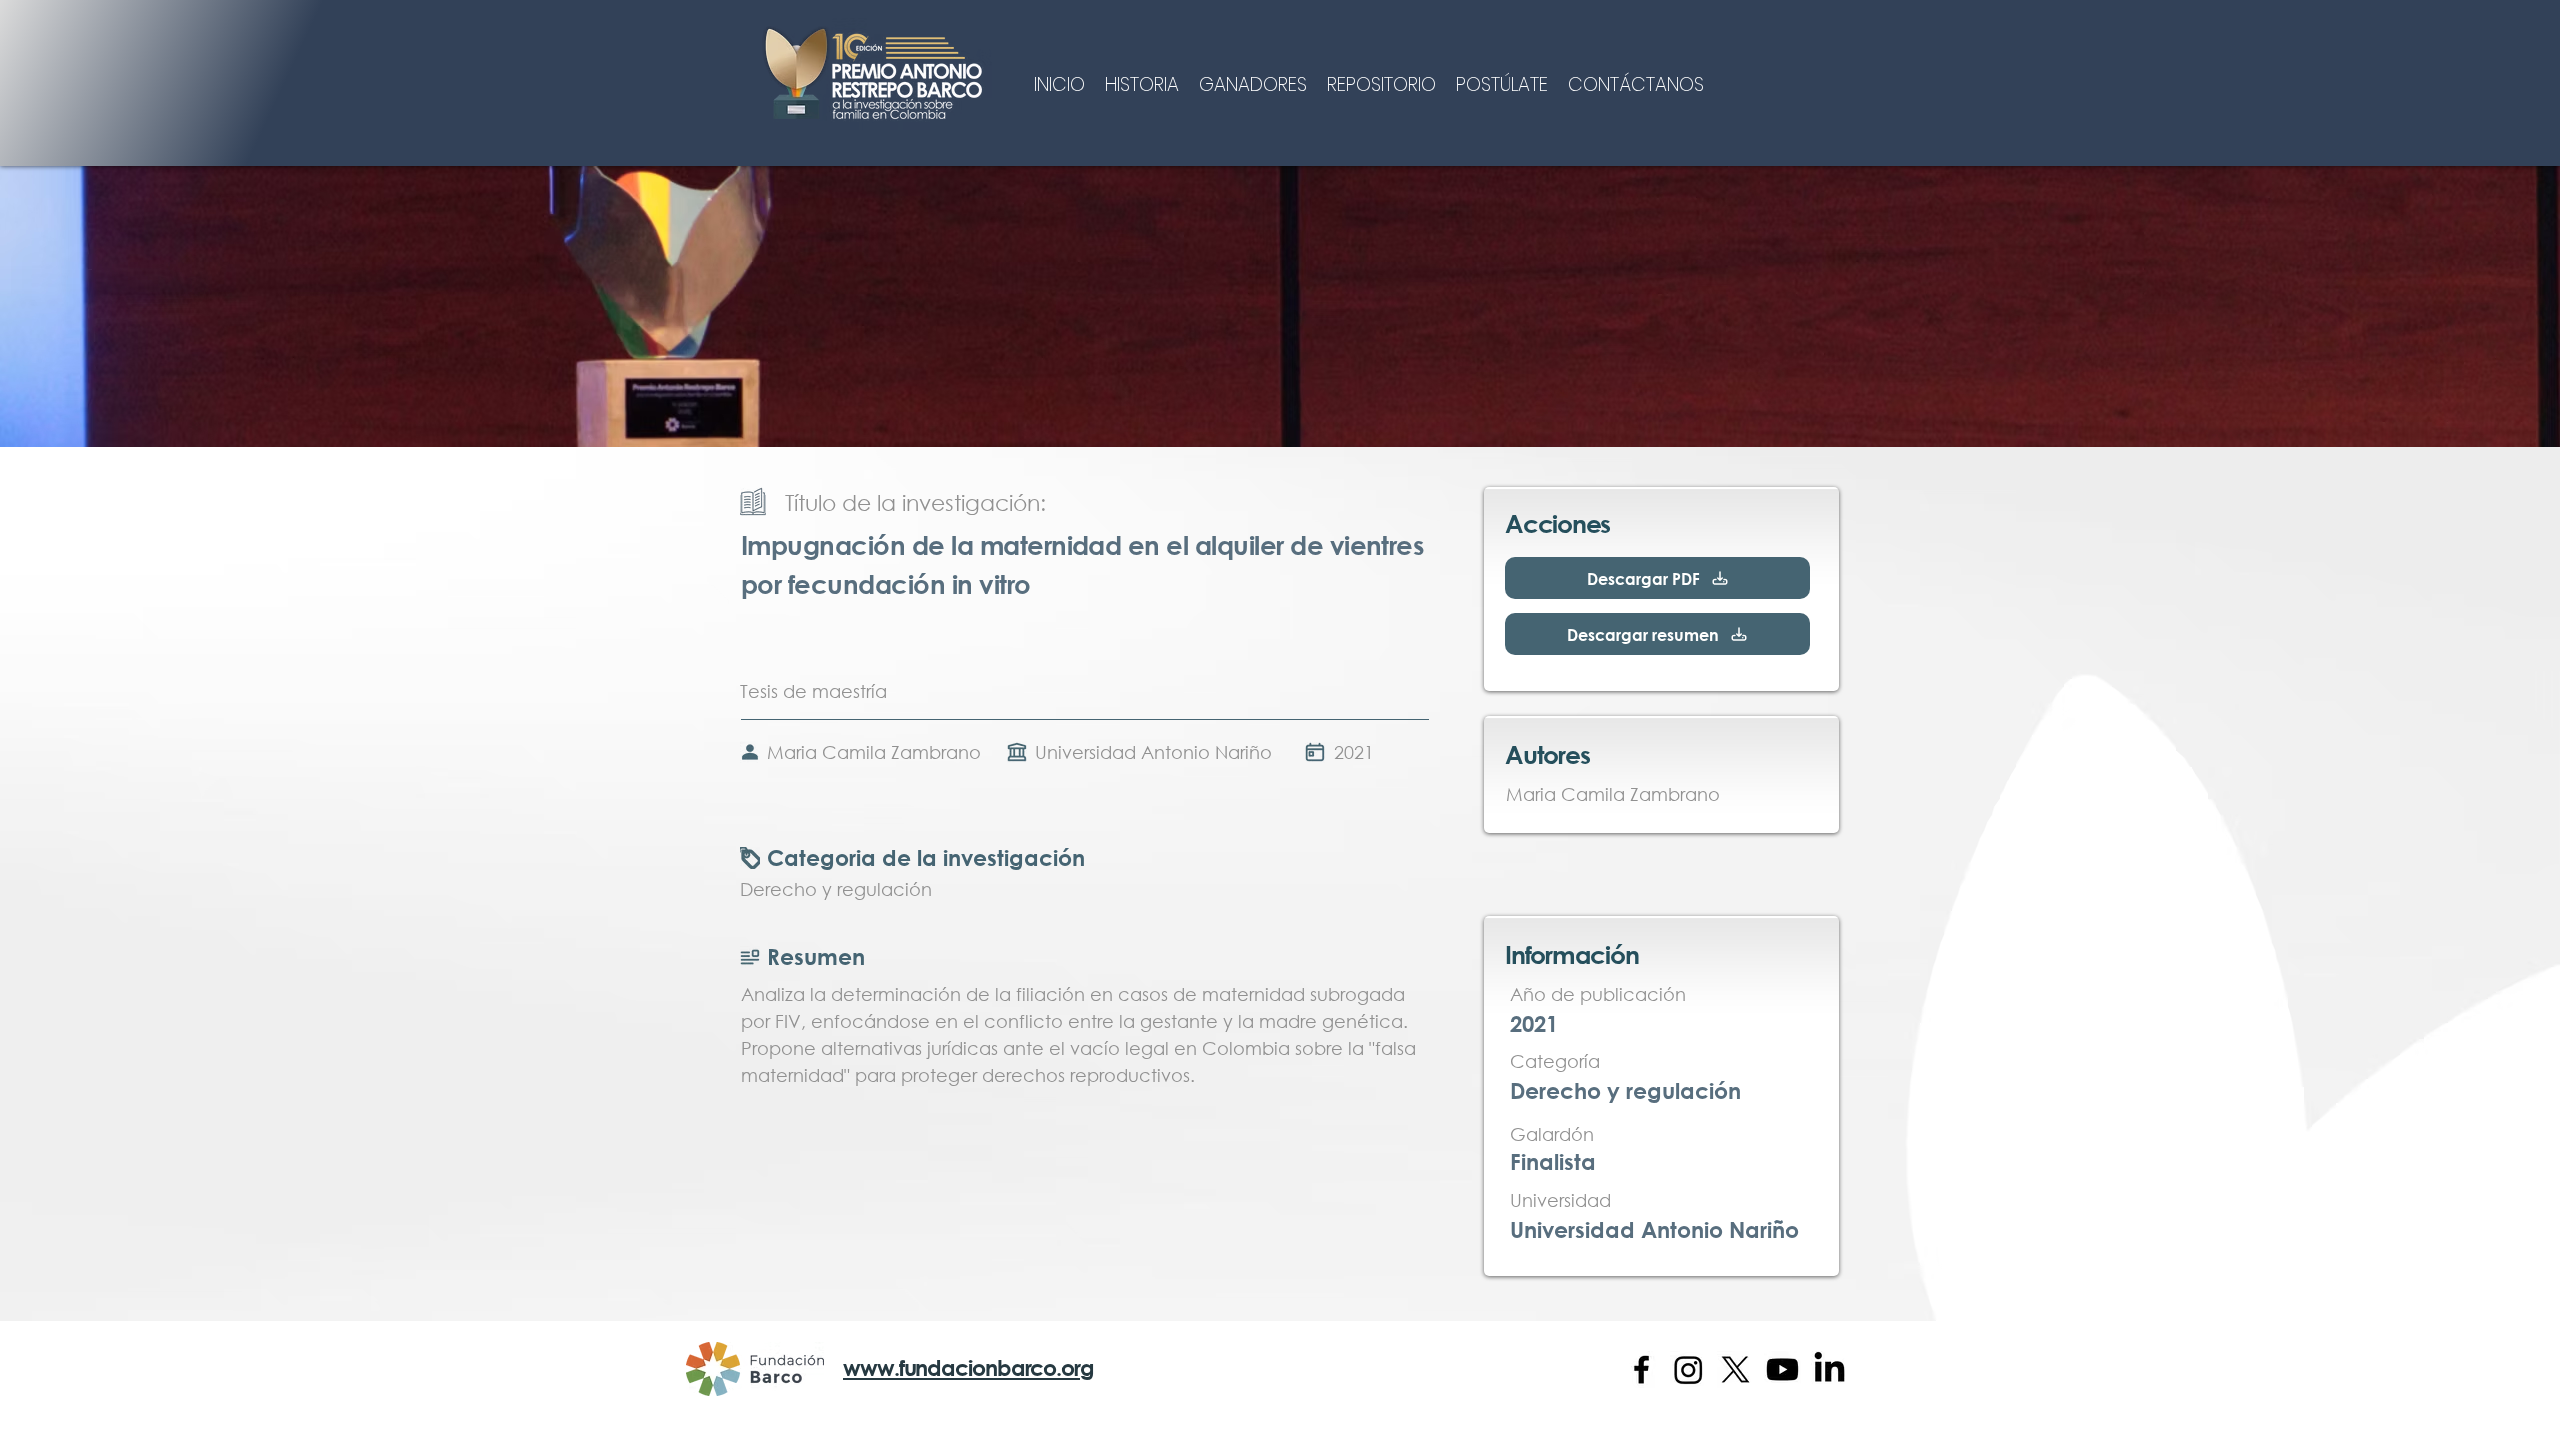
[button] (1142, 82)
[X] (1735, 1369)
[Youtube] (1782, 1369)
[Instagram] (1688, 1369)
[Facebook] (1641, 1369)
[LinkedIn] (1829, 1369)
